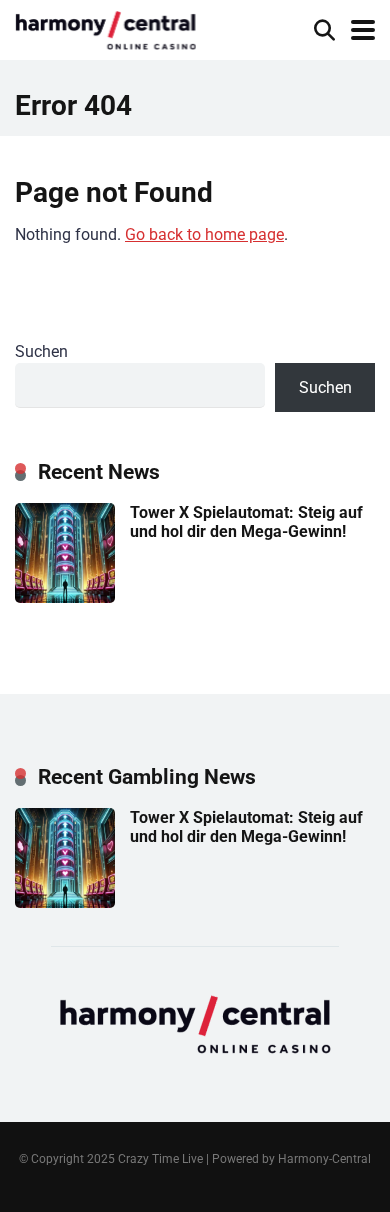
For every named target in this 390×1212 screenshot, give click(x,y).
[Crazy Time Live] (105, 27)
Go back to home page (204, 234)
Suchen (41, 351)
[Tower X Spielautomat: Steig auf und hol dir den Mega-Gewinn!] (65, 597)
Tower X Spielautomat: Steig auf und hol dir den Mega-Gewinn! (246, 522)
